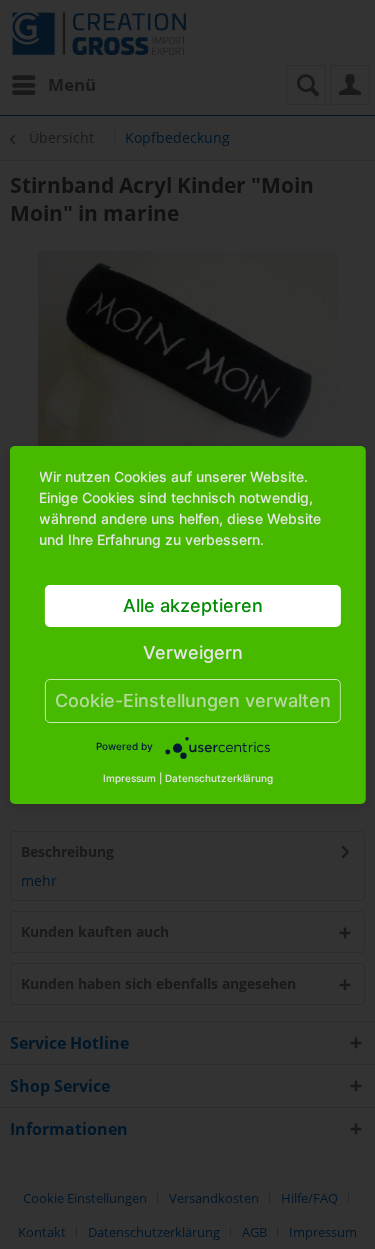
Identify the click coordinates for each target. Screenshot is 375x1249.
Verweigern (193, 652)
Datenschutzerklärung (219, 778)
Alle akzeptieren (193, 605)
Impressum (129, 778)
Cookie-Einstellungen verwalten (193, 700)
